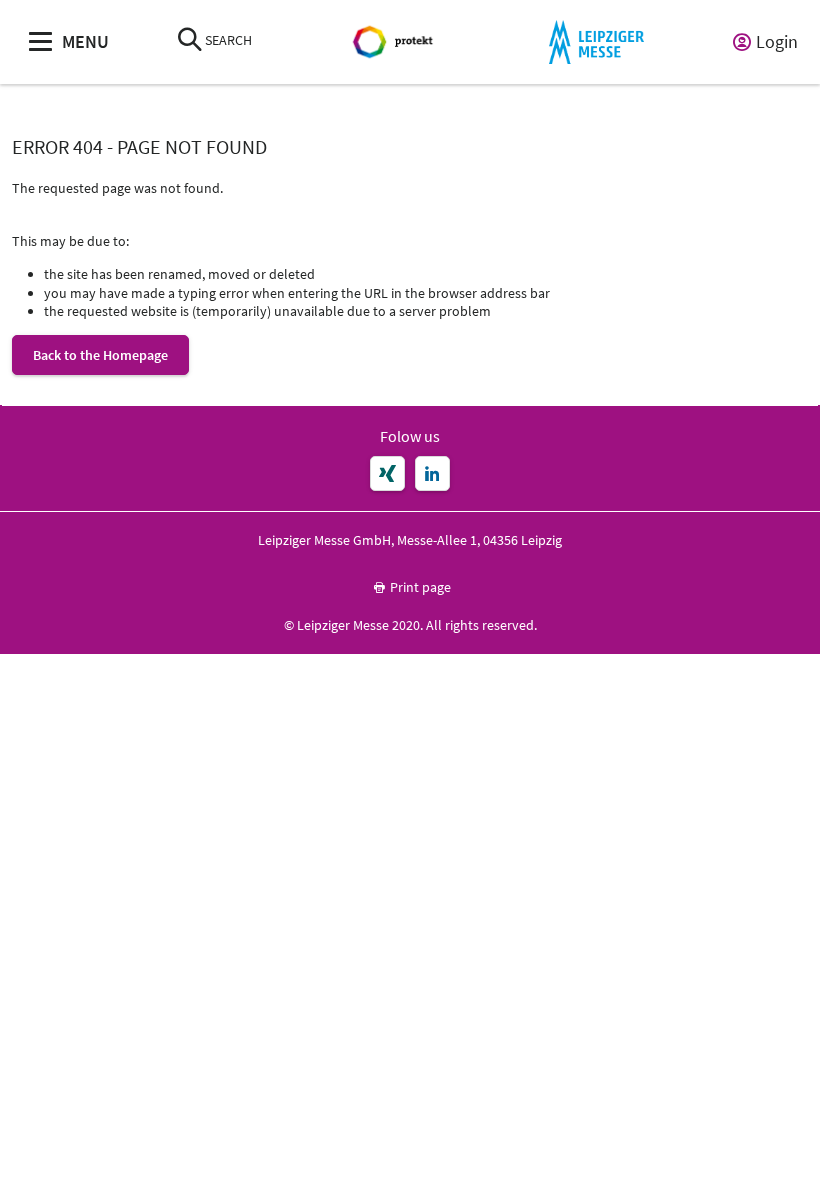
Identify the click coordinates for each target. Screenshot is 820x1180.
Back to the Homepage (100, 355)
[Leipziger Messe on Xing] (387, 473)
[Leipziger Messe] (596, 42)
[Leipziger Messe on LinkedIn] (432, 473)
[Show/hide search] (190, 41)
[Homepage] (395, 42)
